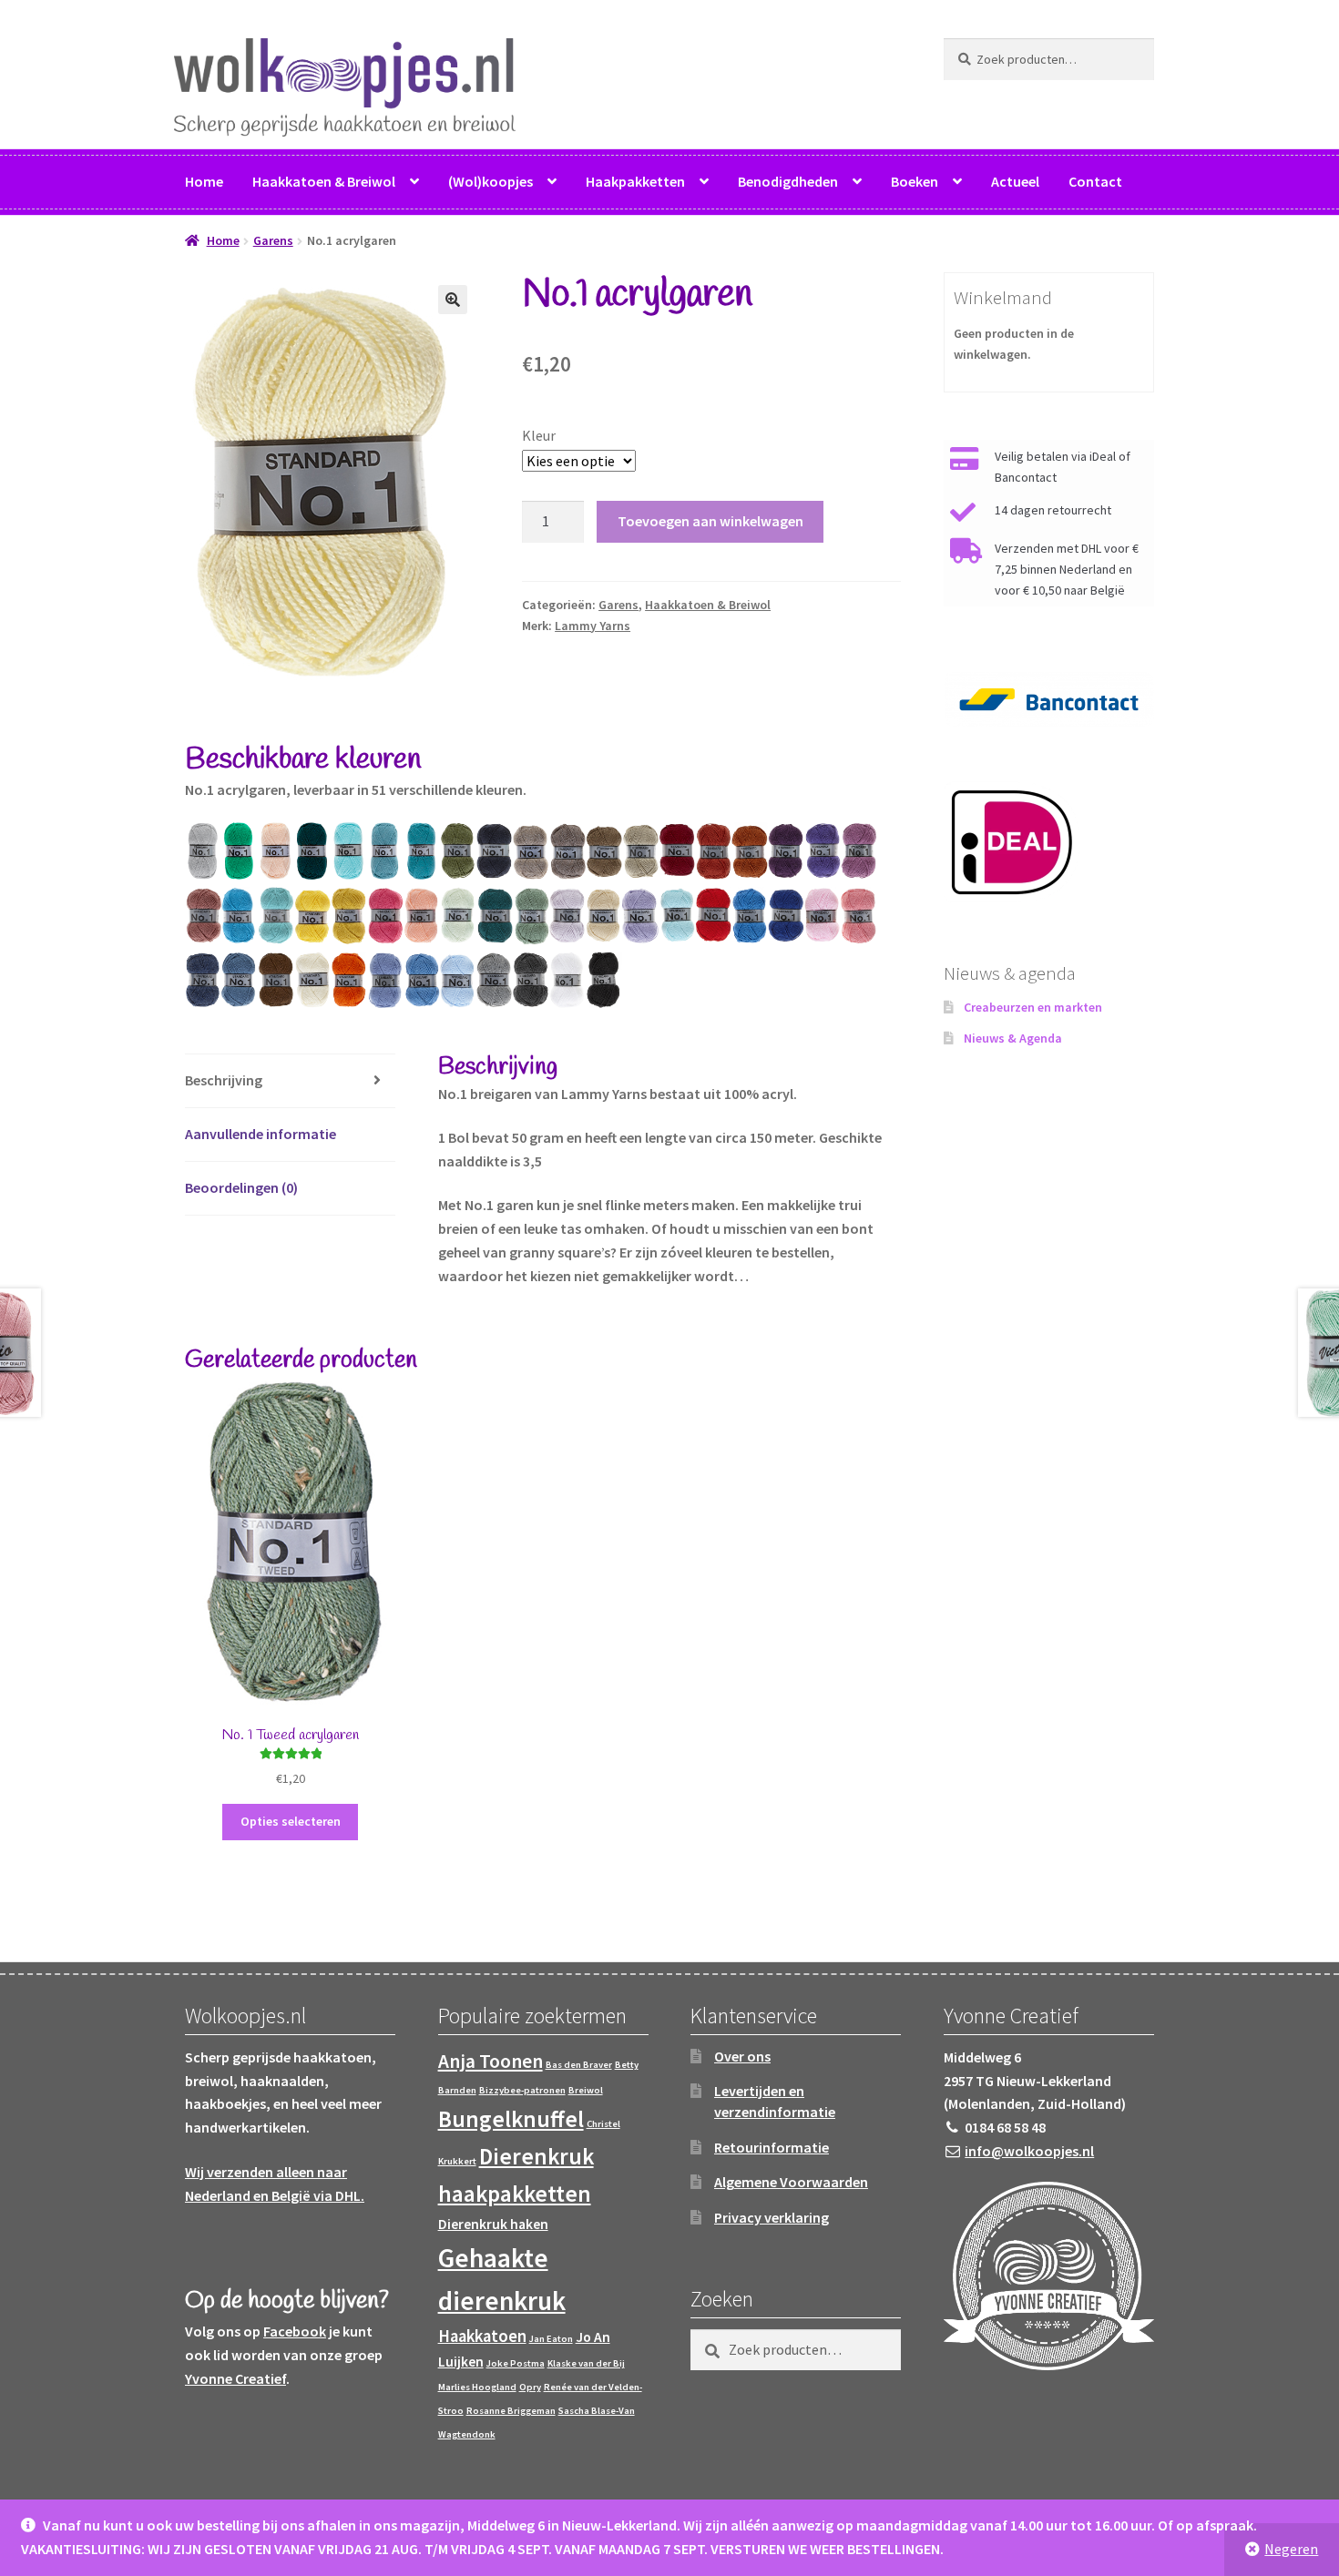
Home (204, 181)
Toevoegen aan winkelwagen (710, 521)
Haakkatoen (482, 2336)
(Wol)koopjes (491, 181)
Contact (1095, 181)
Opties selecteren (291, 1821)
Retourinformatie (772, 2147)
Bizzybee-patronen (522, 2090)
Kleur (539, 435)
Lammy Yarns (593, 626)
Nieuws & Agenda (1013, 1038)
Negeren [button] (1291, 2549)
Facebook (295, 2331)
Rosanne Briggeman (511, 2411)
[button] (453, 300)
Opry (530, 2387)
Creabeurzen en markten (1033, 1007)
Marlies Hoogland (477, 2387)
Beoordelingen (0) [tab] (241, 1187)
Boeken (915, 181)
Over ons (742, 2056)
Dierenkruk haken (493, 2224)
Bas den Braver (579, 2065)
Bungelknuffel (511, 2119)
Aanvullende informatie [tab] (261, 1134)
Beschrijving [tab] (224, 1080)
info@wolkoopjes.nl (1029, 2151)
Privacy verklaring (772, 2217)
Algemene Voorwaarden (791, 2182)
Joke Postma (516, 2363)
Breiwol (586, 2090)
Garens (273, 240)
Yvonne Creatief (235, 2378)
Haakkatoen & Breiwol (324, 181)
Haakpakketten (635, 181)
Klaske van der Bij (586, 2363)
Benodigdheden (788, 181)
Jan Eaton (551, 2339)
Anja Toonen (491, 2061)
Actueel (1015, 181)
